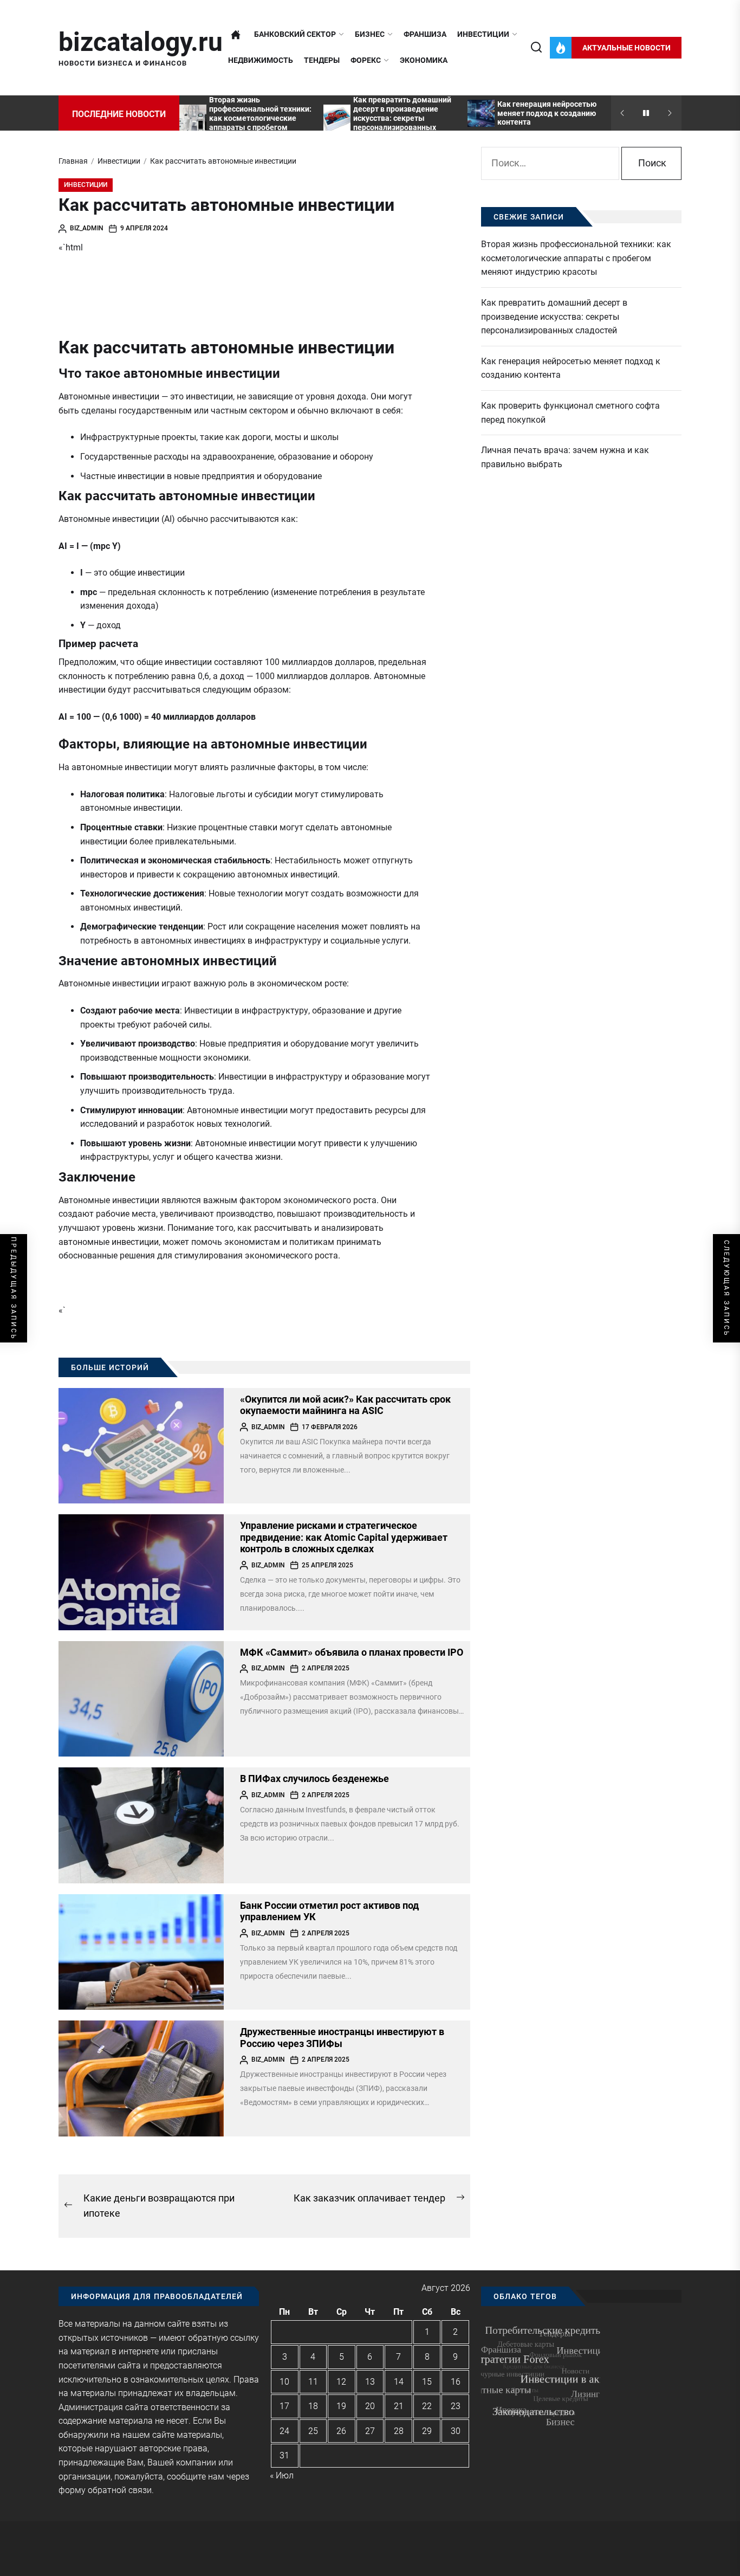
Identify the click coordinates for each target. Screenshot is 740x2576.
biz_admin (87, 228)
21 (399, 2406)
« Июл (282, 2475)
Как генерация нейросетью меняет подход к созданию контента (547, 113)
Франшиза (425, 34)
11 (313, 2382)
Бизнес (370, 34)
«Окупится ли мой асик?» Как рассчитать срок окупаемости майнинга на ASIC (345, 1405)
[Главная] (236, 35)
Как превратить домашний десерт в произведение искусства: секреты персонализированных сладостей (402, 118)
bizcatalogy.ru (141, 42)
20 (370, 2406)
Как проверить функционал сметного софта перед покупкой (570, 413)
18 (313, 2406)
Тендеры (322, 60)
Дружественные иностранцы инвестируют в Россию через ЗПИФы (342, 2038)
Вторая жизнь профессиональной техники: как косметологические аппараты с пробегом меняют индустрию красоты (576, 258)
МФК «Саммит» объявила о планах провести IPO (352, 1652)
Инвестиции (483, 34)
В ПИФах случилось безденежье (314, 1778)
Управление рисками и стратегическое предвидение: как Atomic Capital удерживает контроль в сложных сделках (344, 1537)
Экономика (424, 60)
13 (370, 2382)
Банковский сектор (295, 34)
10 (284, 2382)
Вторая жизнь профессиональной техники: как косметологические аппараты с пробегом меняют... (260, 118)
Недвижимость (261, 60)
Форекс (366, 60)
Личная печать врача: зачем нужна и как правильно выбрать (565, 457)
